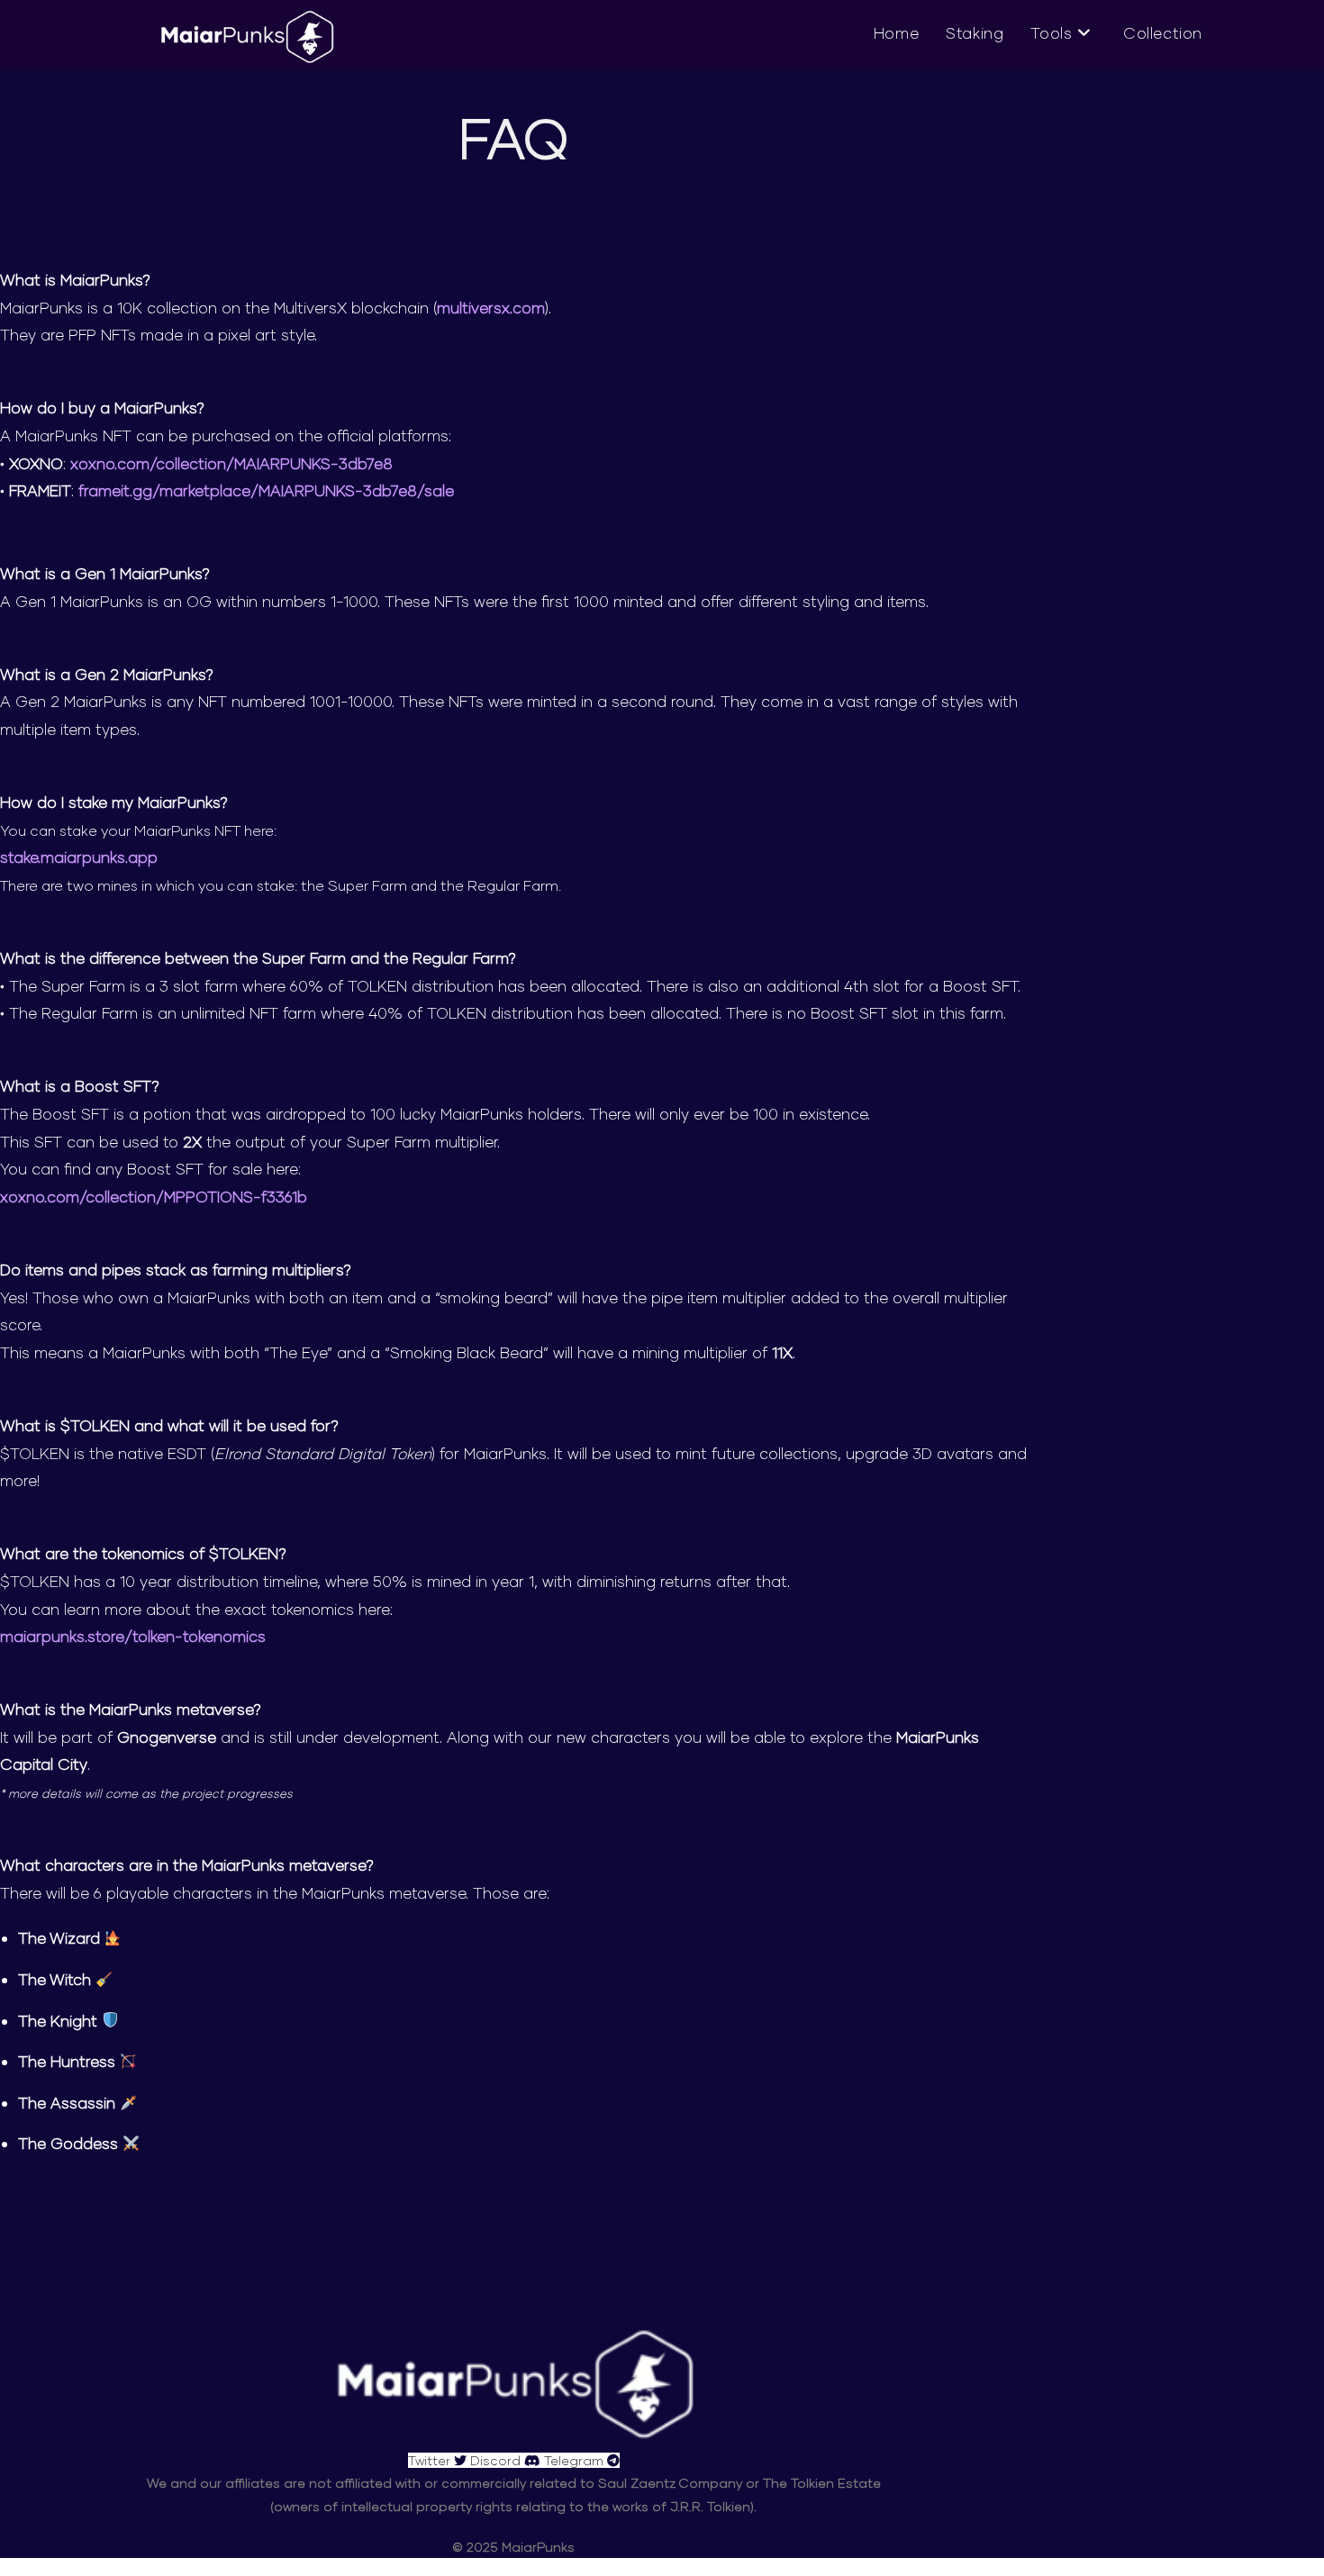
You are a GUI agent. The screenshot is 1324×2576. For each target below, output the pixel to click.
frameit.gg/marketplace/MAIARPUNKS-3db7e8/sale (266, 490)
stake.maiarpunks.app (79, 857)
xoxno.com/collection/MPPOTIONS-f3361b (154, 1197)
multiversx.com (491, 308)
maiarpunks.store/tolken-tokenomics (133, 1636)
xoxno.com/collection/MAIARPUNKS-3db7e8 (231, 463)
